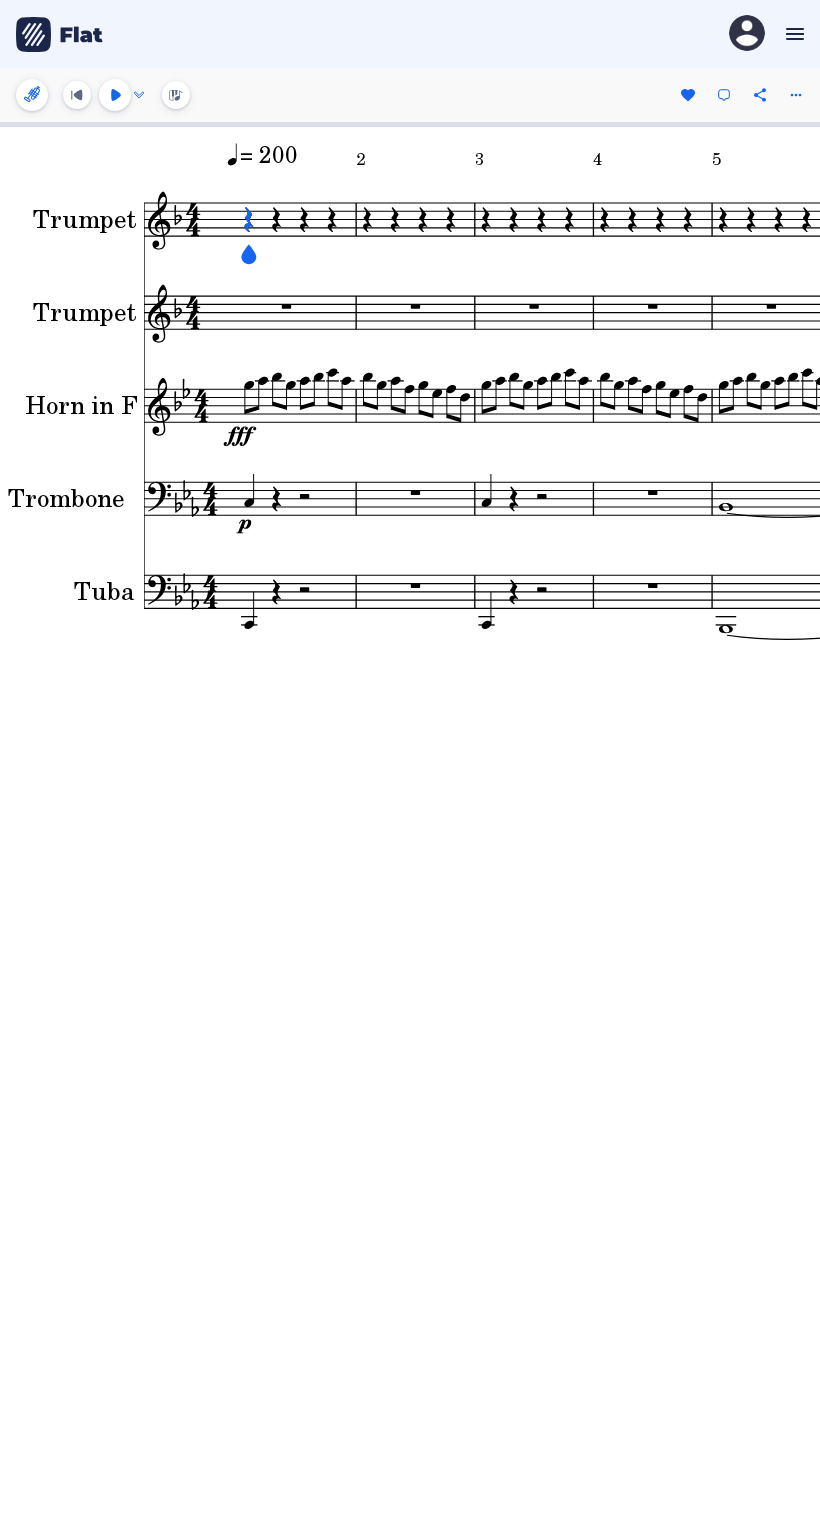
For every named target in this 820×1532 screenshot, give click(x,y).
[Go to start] (77, 95)
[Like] (688, 95)
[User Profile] (747, 34)
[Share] (760, 95)
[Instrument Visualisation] (176, 95)
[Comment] (724, 95)
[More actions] (796, 95)
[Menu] (792, 34)
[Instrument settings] (32, 95)
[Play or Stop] (115, 95)
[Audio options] (139, 95)
